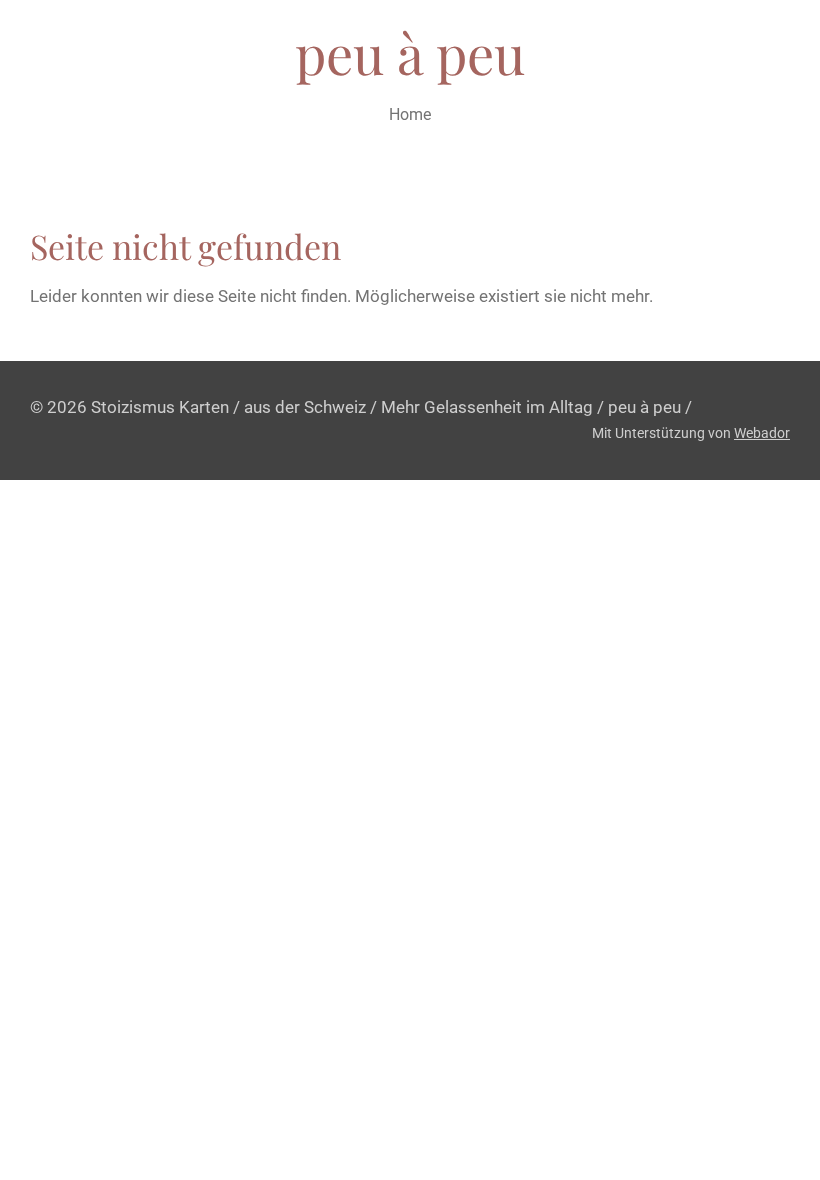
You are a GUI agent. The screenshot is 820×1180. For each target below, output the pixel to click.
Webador (762, 433)
